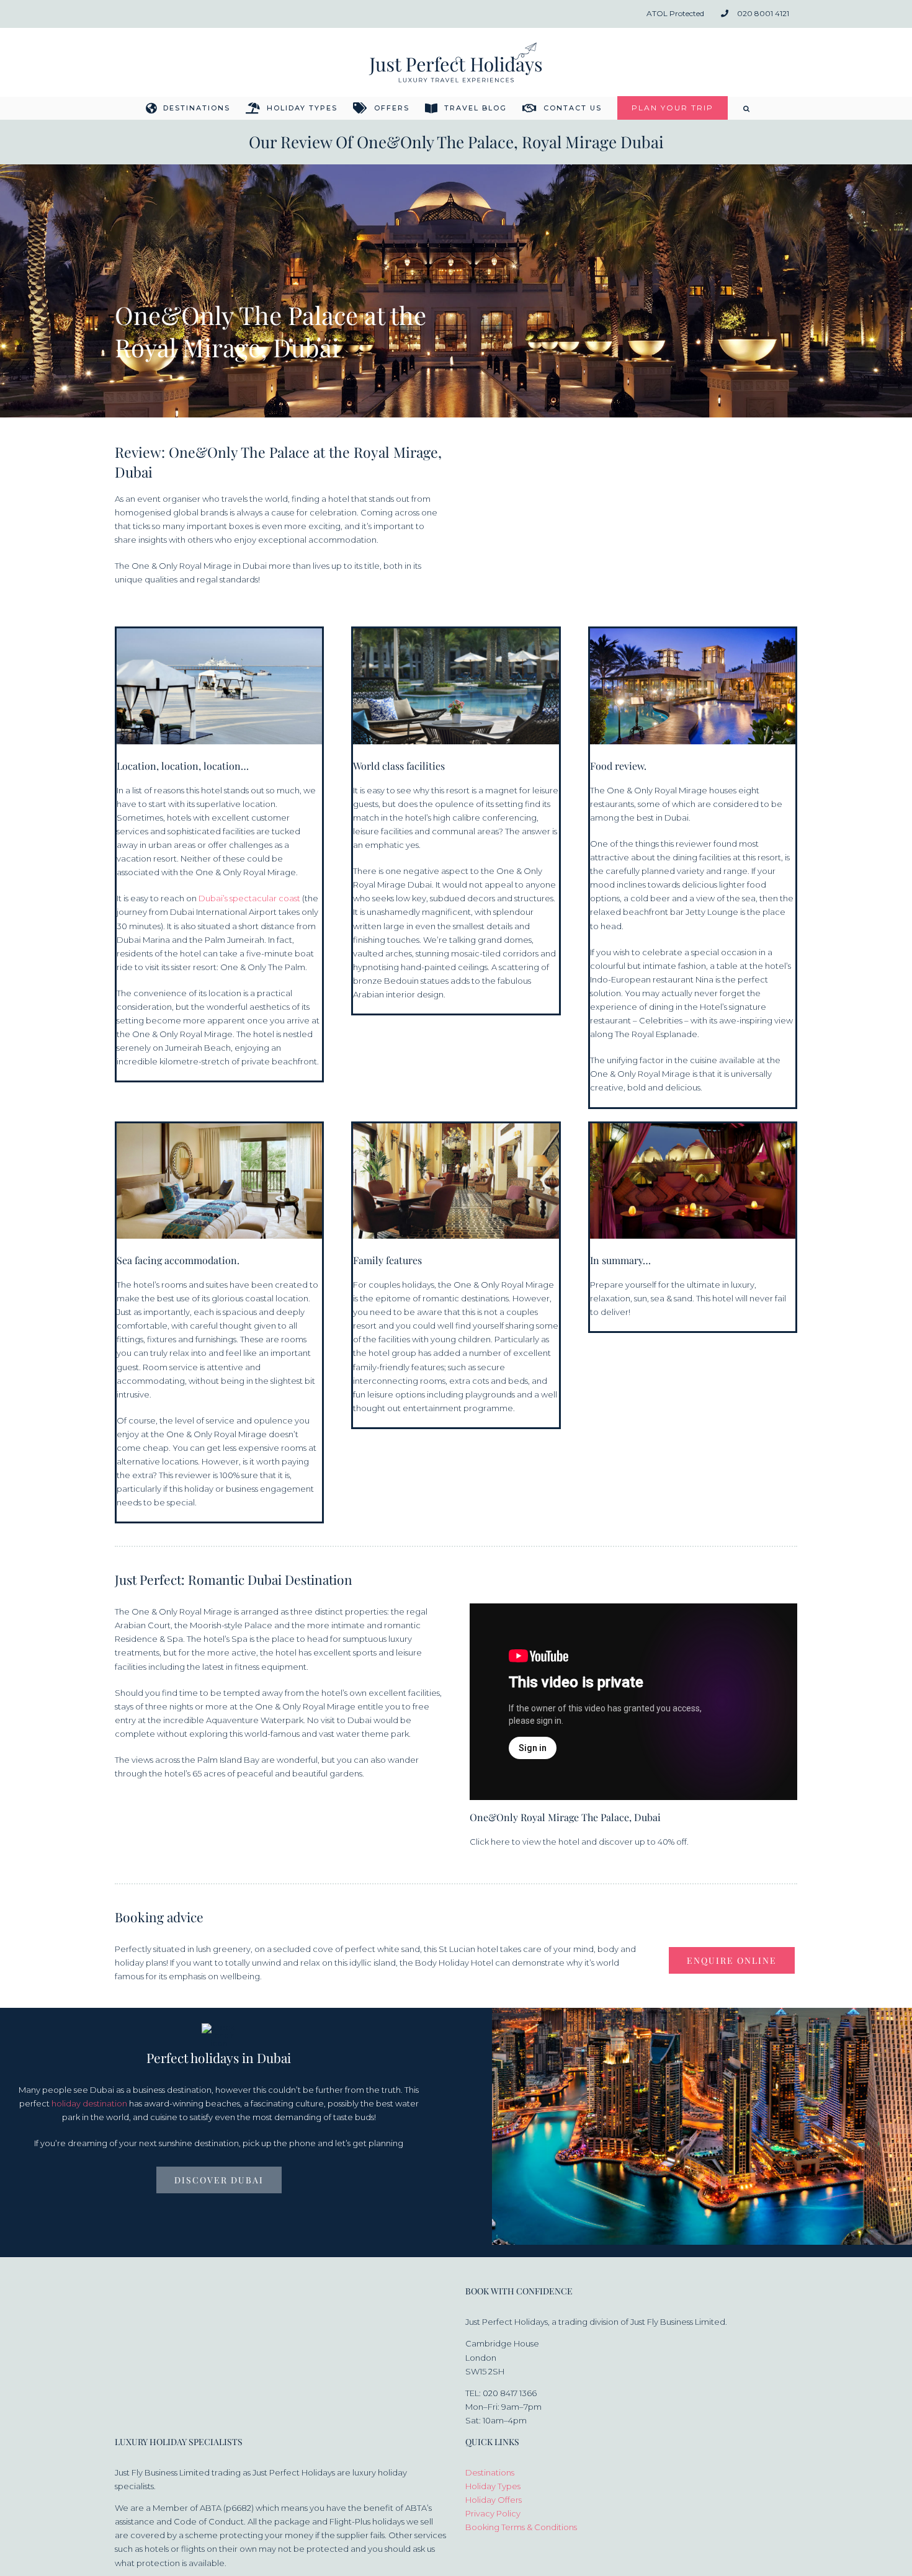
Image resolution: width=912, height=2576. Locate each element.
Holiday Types (493, 2486)
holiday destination (89, 2103)
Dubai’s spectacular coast (249, 898)
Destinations (490, 2472)
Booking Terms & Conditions (521, 2527)
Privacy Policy (493, 2513)
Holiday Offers (494, 2500)
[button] (747, 108)
